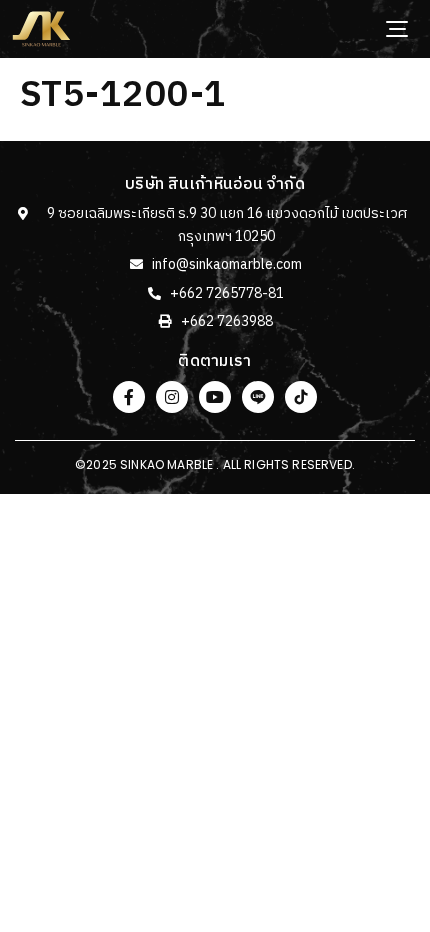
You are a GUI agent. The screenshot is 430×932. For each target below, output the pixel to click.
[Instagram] (172, 397)
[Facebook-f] (129, 397)
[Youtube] (215, 397)
